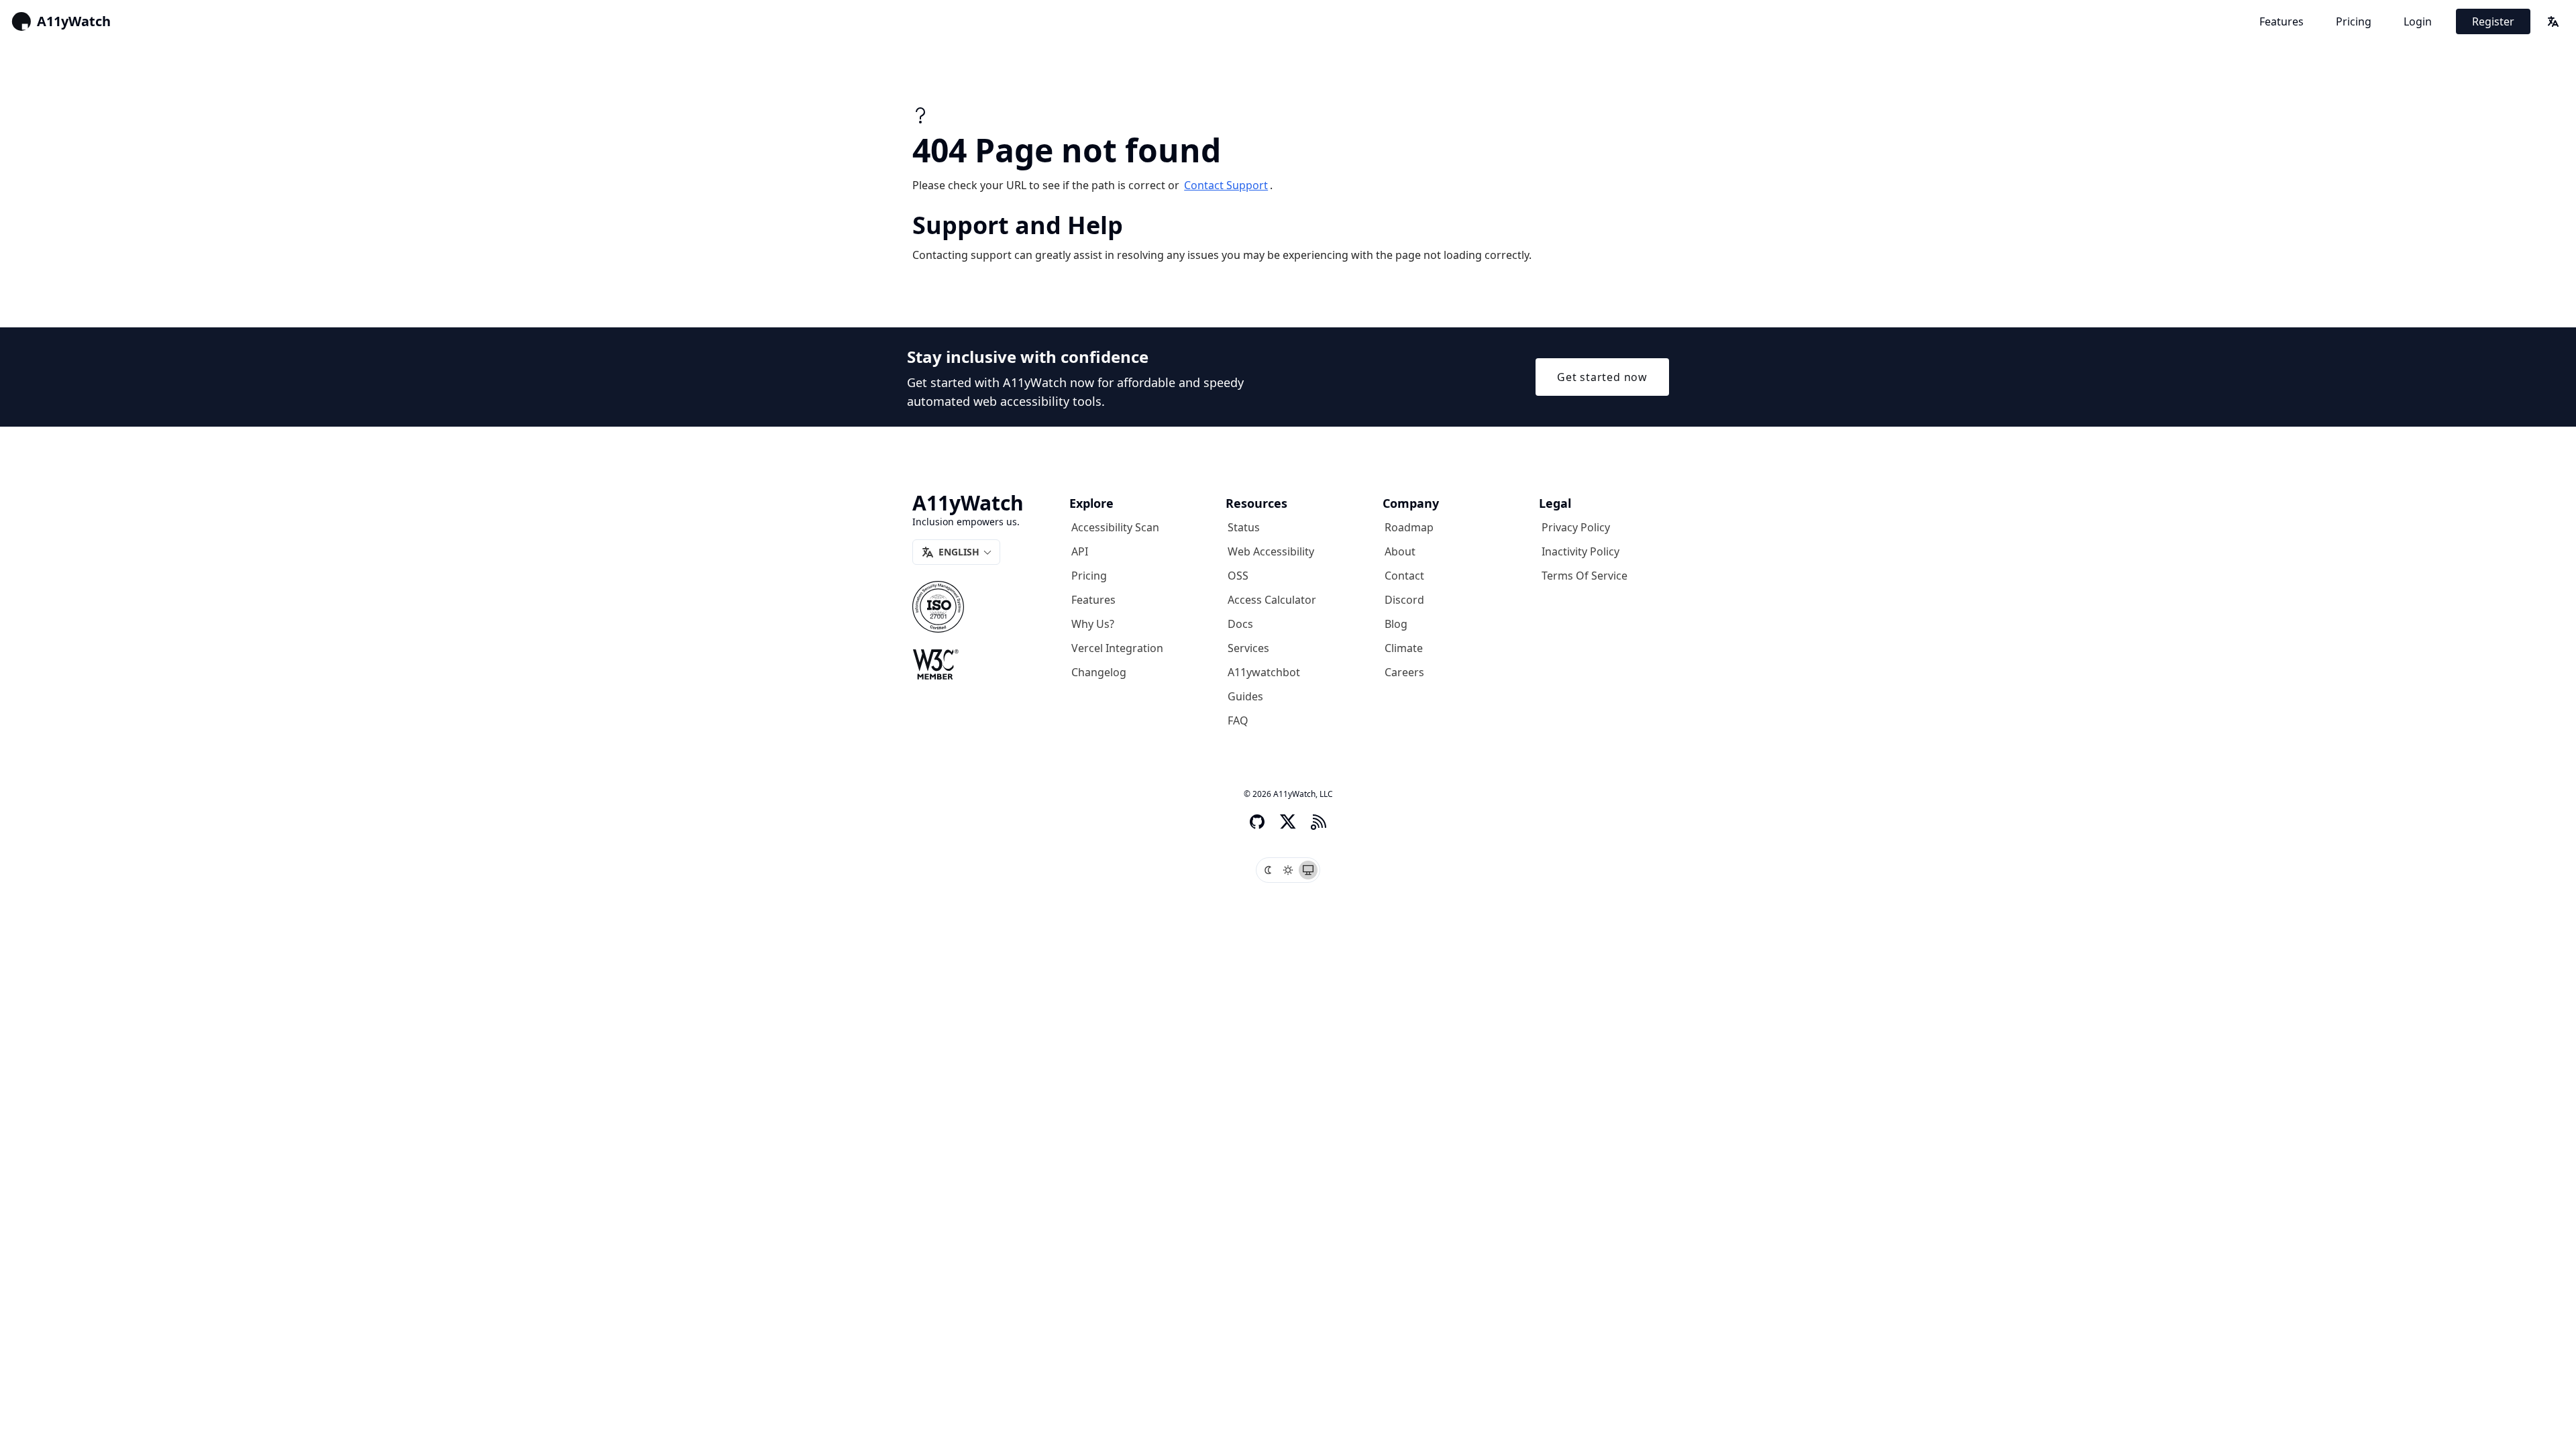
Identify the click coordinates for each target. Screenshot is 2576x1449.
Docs (1240, 624)
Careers (1404, 672)
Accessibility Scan (1115, 527)
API (1080, 551)
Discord (1404, 600)
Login (2418, 21)
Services (1248, 648)
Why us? (1093, 624)
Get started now (1602, 377)
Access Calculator (1272, 600)
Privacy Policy (1576, 527)
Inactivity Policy (1580, 551)
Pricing (2354, 21)
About (1400, 551)
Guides (1245, 696)
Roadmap (1409, 527)
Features (2282, 21)
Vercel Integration (1117, 648)
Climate (1404, 648)
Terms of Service (1585, 576)
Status (1244, 527)
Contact (1404, 576)
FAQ (1238, 720)
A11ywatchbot (1264, 672)
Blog (1396, 624)
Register (2493, 21)
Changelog (1099, 672)
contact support (1226, 185)
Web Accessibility (1271, 551)
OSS (1238, 576)
